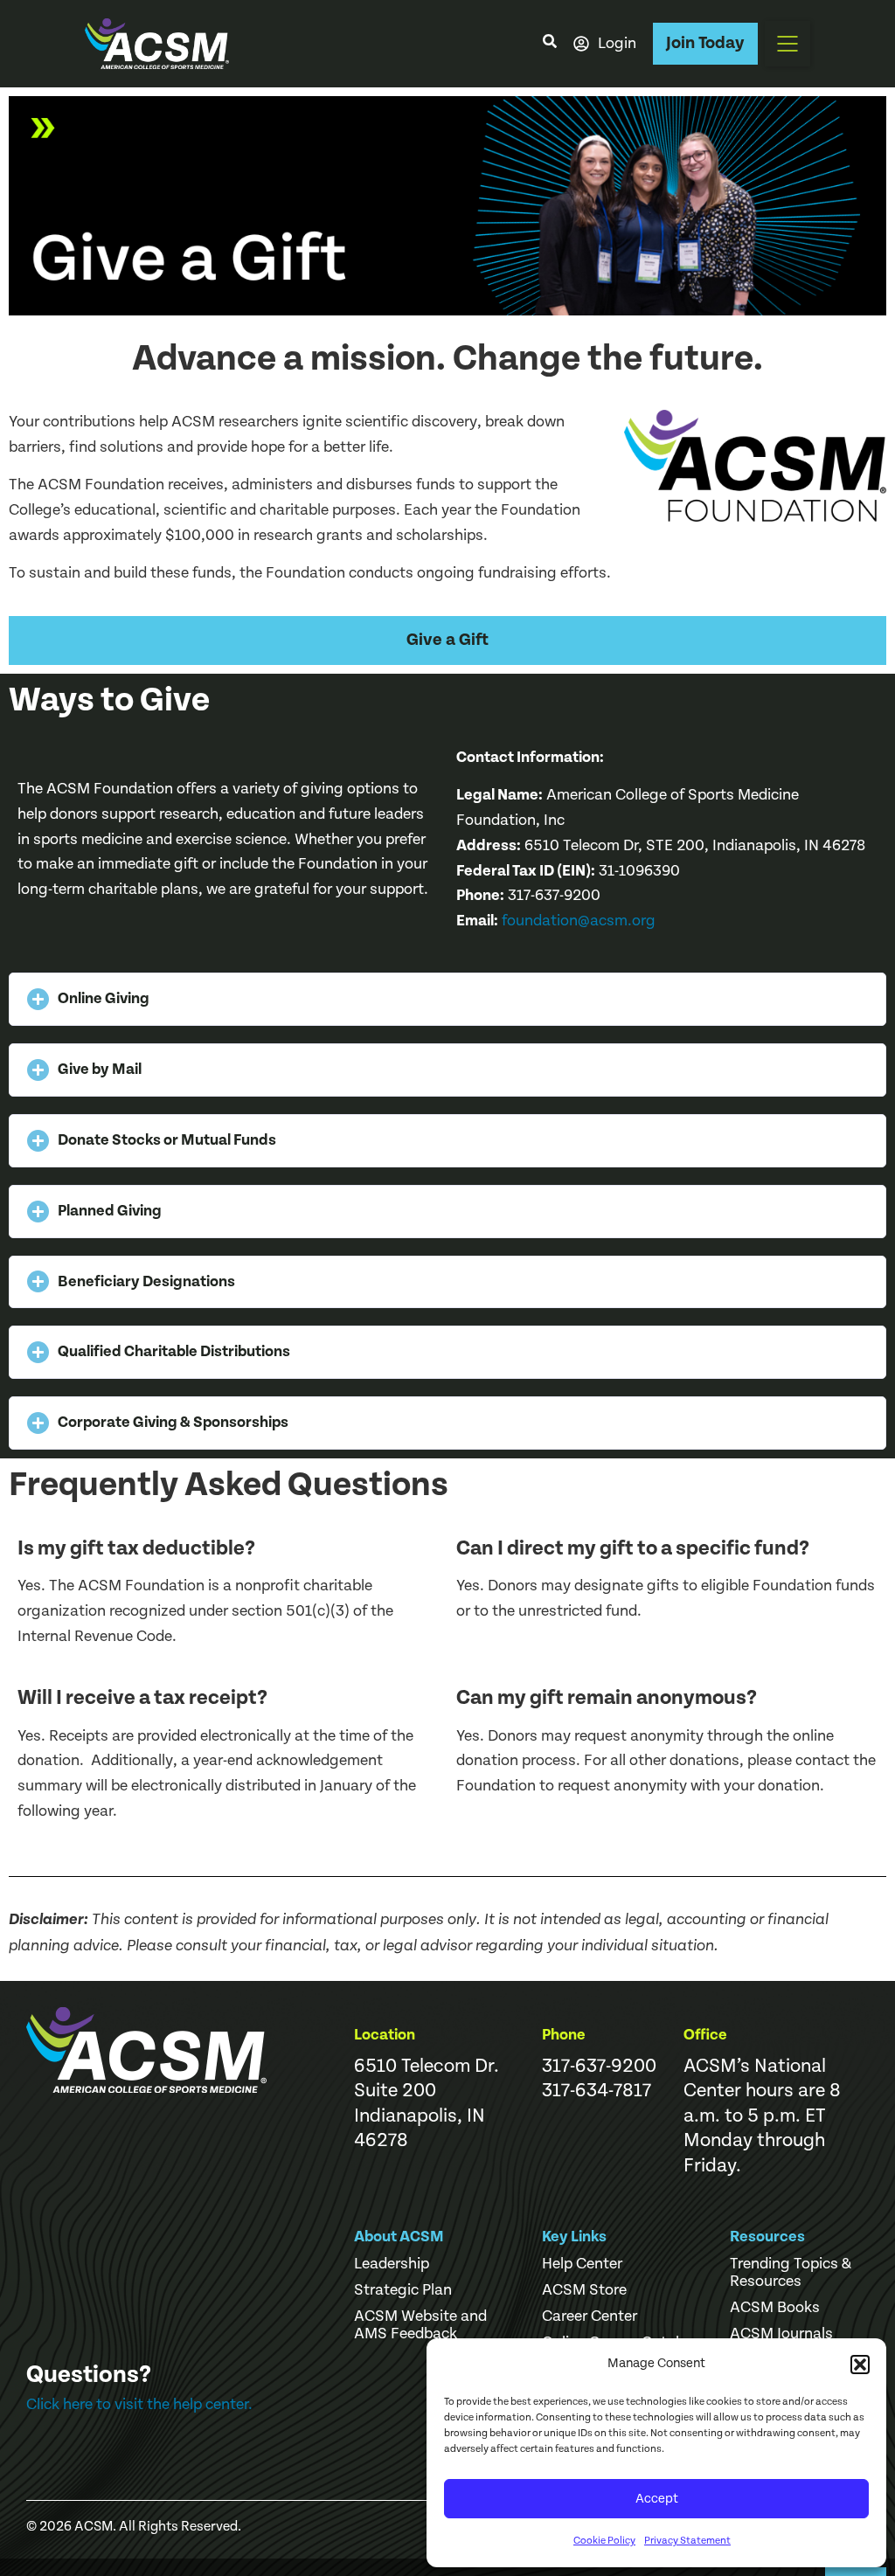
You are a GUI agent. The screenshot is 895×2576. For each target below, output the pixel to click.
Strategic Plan (403, 2290)
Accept (657, 2499)
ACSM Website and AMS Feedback (420, 2325)
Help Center (582, 2264)
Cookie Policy (604, 2541)
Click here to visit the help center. (139, 2404)
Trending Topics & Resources (791, 2273)
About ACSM (399, 2237)
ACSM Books (775, 2308)
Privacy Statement (687, 2541)
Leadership (392, 2264)
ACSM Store (584, 2290)
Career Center (590, 2316)
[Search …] (550, 44)
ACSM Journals (781, 2334)
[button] (860, 2365)
